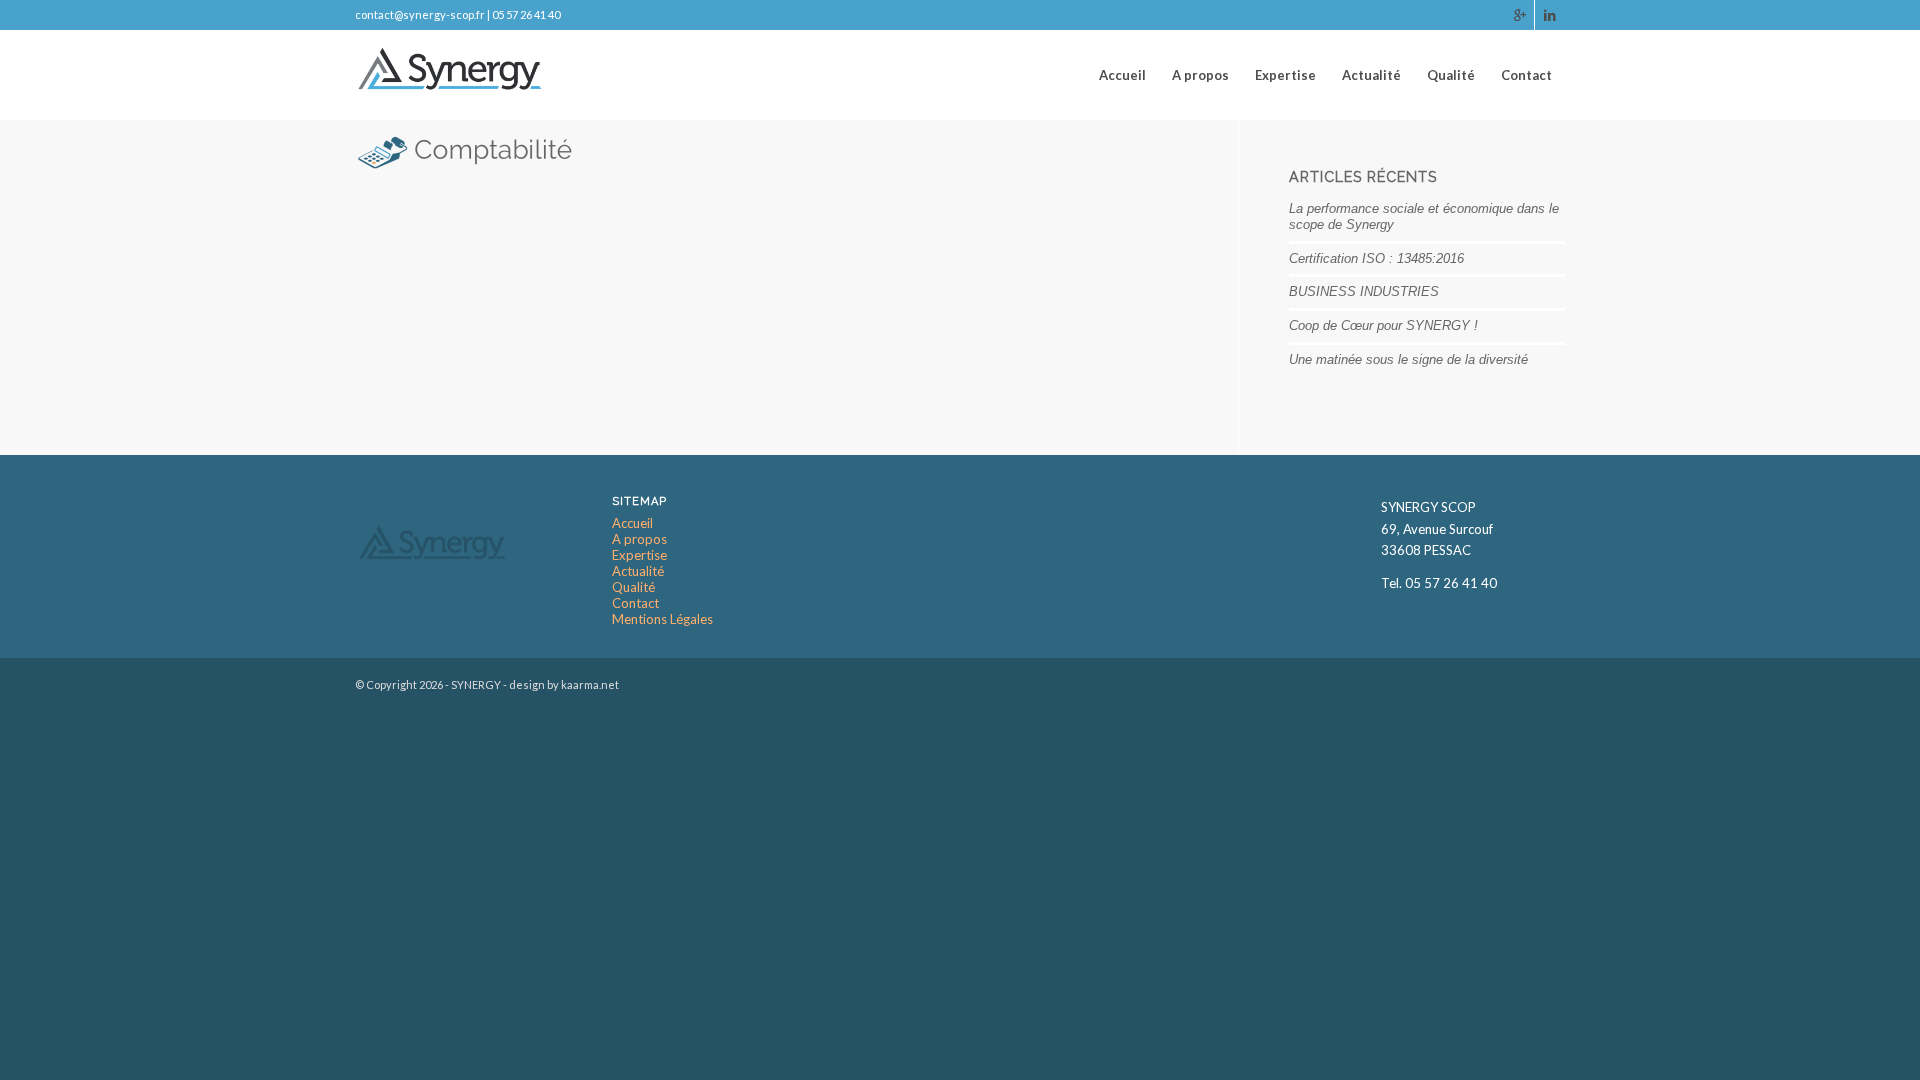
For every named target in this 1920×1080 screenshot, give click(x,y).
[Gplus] (1519, 15)
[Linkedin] (1550, 15)
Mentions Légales (662, 619)
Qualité (633, 587)
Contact (635, 603)
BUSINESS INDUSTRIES (1364, 291)
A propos (639, 539)
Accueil (632, 523)
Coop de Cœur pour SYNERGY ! (1383, 325)
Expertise (639, 555)
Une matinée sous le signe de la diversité (1408, 359)
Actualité (638, 571)
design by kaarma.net (564, 684)
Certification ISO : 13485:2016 (1376, 258)
